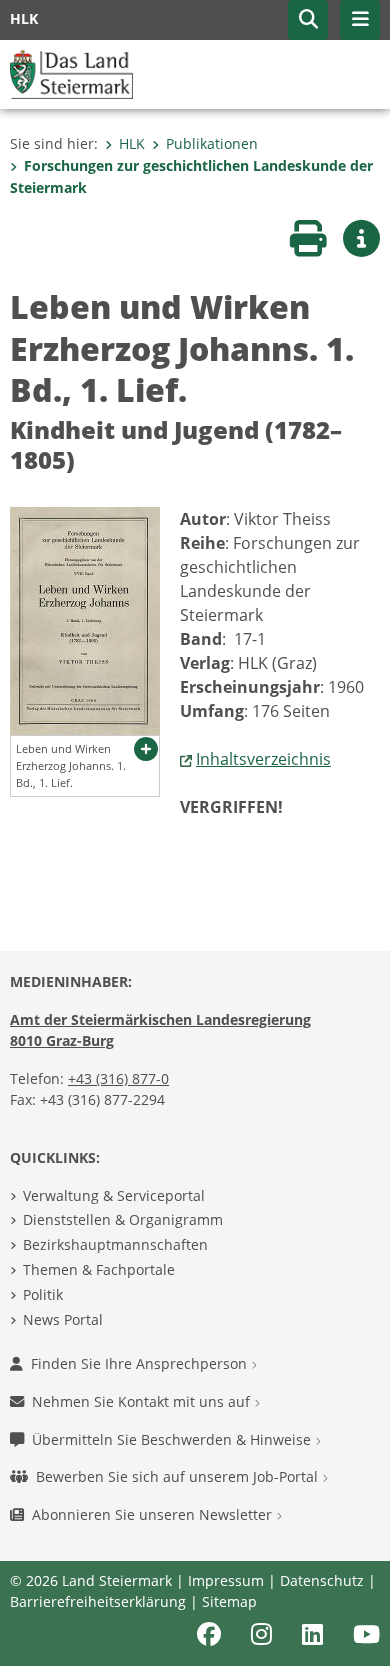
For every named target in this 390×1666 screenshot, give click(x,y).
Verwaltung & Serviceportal (114, 1195)
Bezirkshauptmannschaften (115, 1244)
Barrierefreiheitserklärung (98, 1601)
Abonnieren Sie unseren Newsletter (154, 1514)
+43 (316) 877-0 (118, 1078)
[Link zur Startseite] (71, 73)
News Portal (63, 1319)
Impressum (226, 1580)
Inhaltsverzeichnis (263, 759)
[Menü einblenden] (360, 20)
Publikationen (212, 143)
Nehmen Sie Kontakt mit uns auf (143, 1401)
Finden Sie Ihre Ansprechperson (141, 1363)
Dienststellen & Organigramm (123, 1219)
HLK (132, 143)
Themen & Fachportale (99, 1269)
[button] (308, 20)
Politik (43, 1294)
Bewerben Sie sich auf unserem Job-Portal (179, 1476)
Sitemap (229, 1601)
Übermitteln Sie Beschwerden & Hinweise (173, 1439)
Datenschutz (322, 1580)
